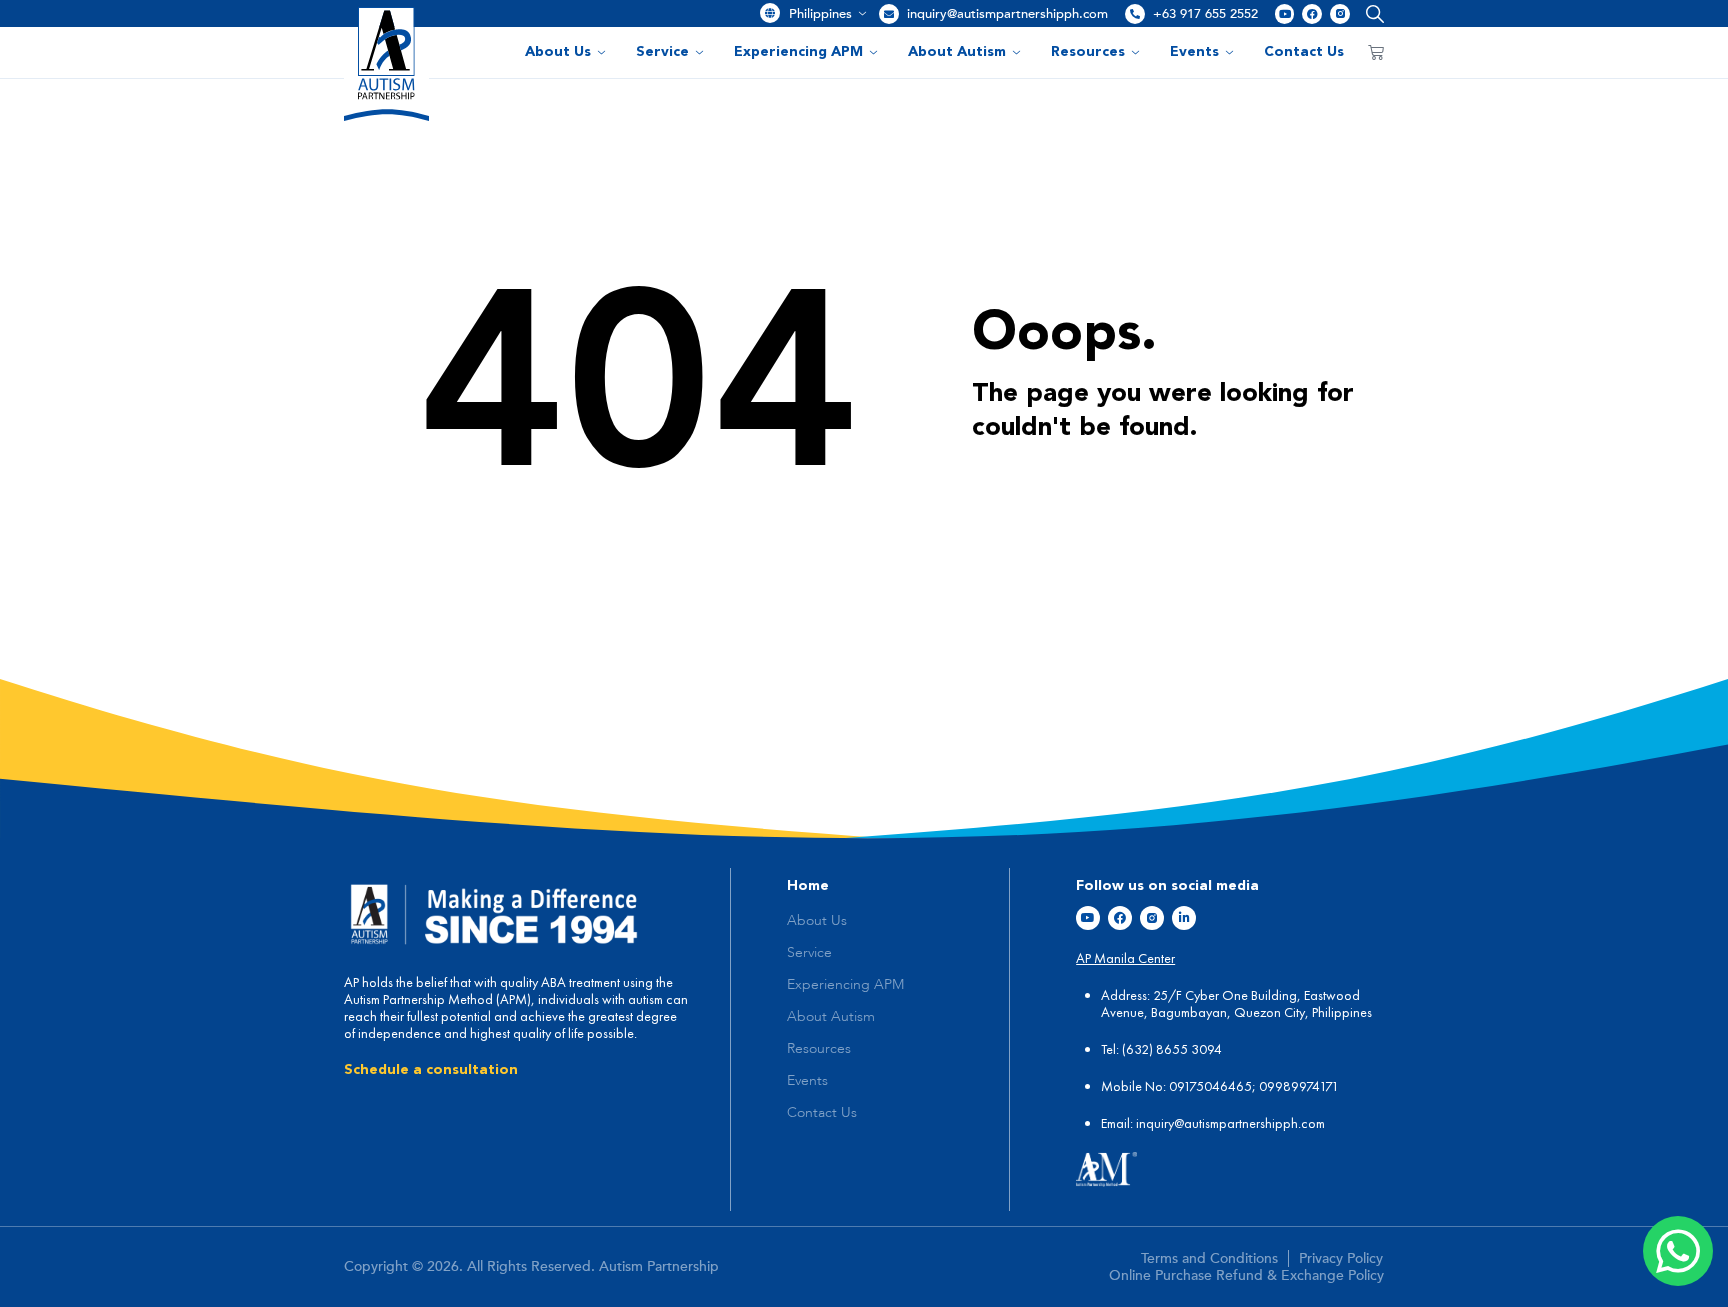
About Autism (957, 52)
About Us (558, 52)
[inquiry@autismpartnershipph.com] (889, 14)
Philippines (820, 14)
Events (1194, 52)
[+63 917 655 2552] (1135, 14)
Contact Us (1304, 52)
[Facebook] (1312, 14)
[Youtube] (1285, 14)
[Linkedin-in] (1184, 918)
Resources (1088, 52)
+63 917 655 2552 (1205, 14)
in (1141, 1123)
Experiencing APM (798, 52)
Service (662, 52)
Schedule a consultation (431, 1070)
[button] (1370, 13)
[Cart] (1376, 52)
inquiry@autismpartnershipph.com (1007, 14)
